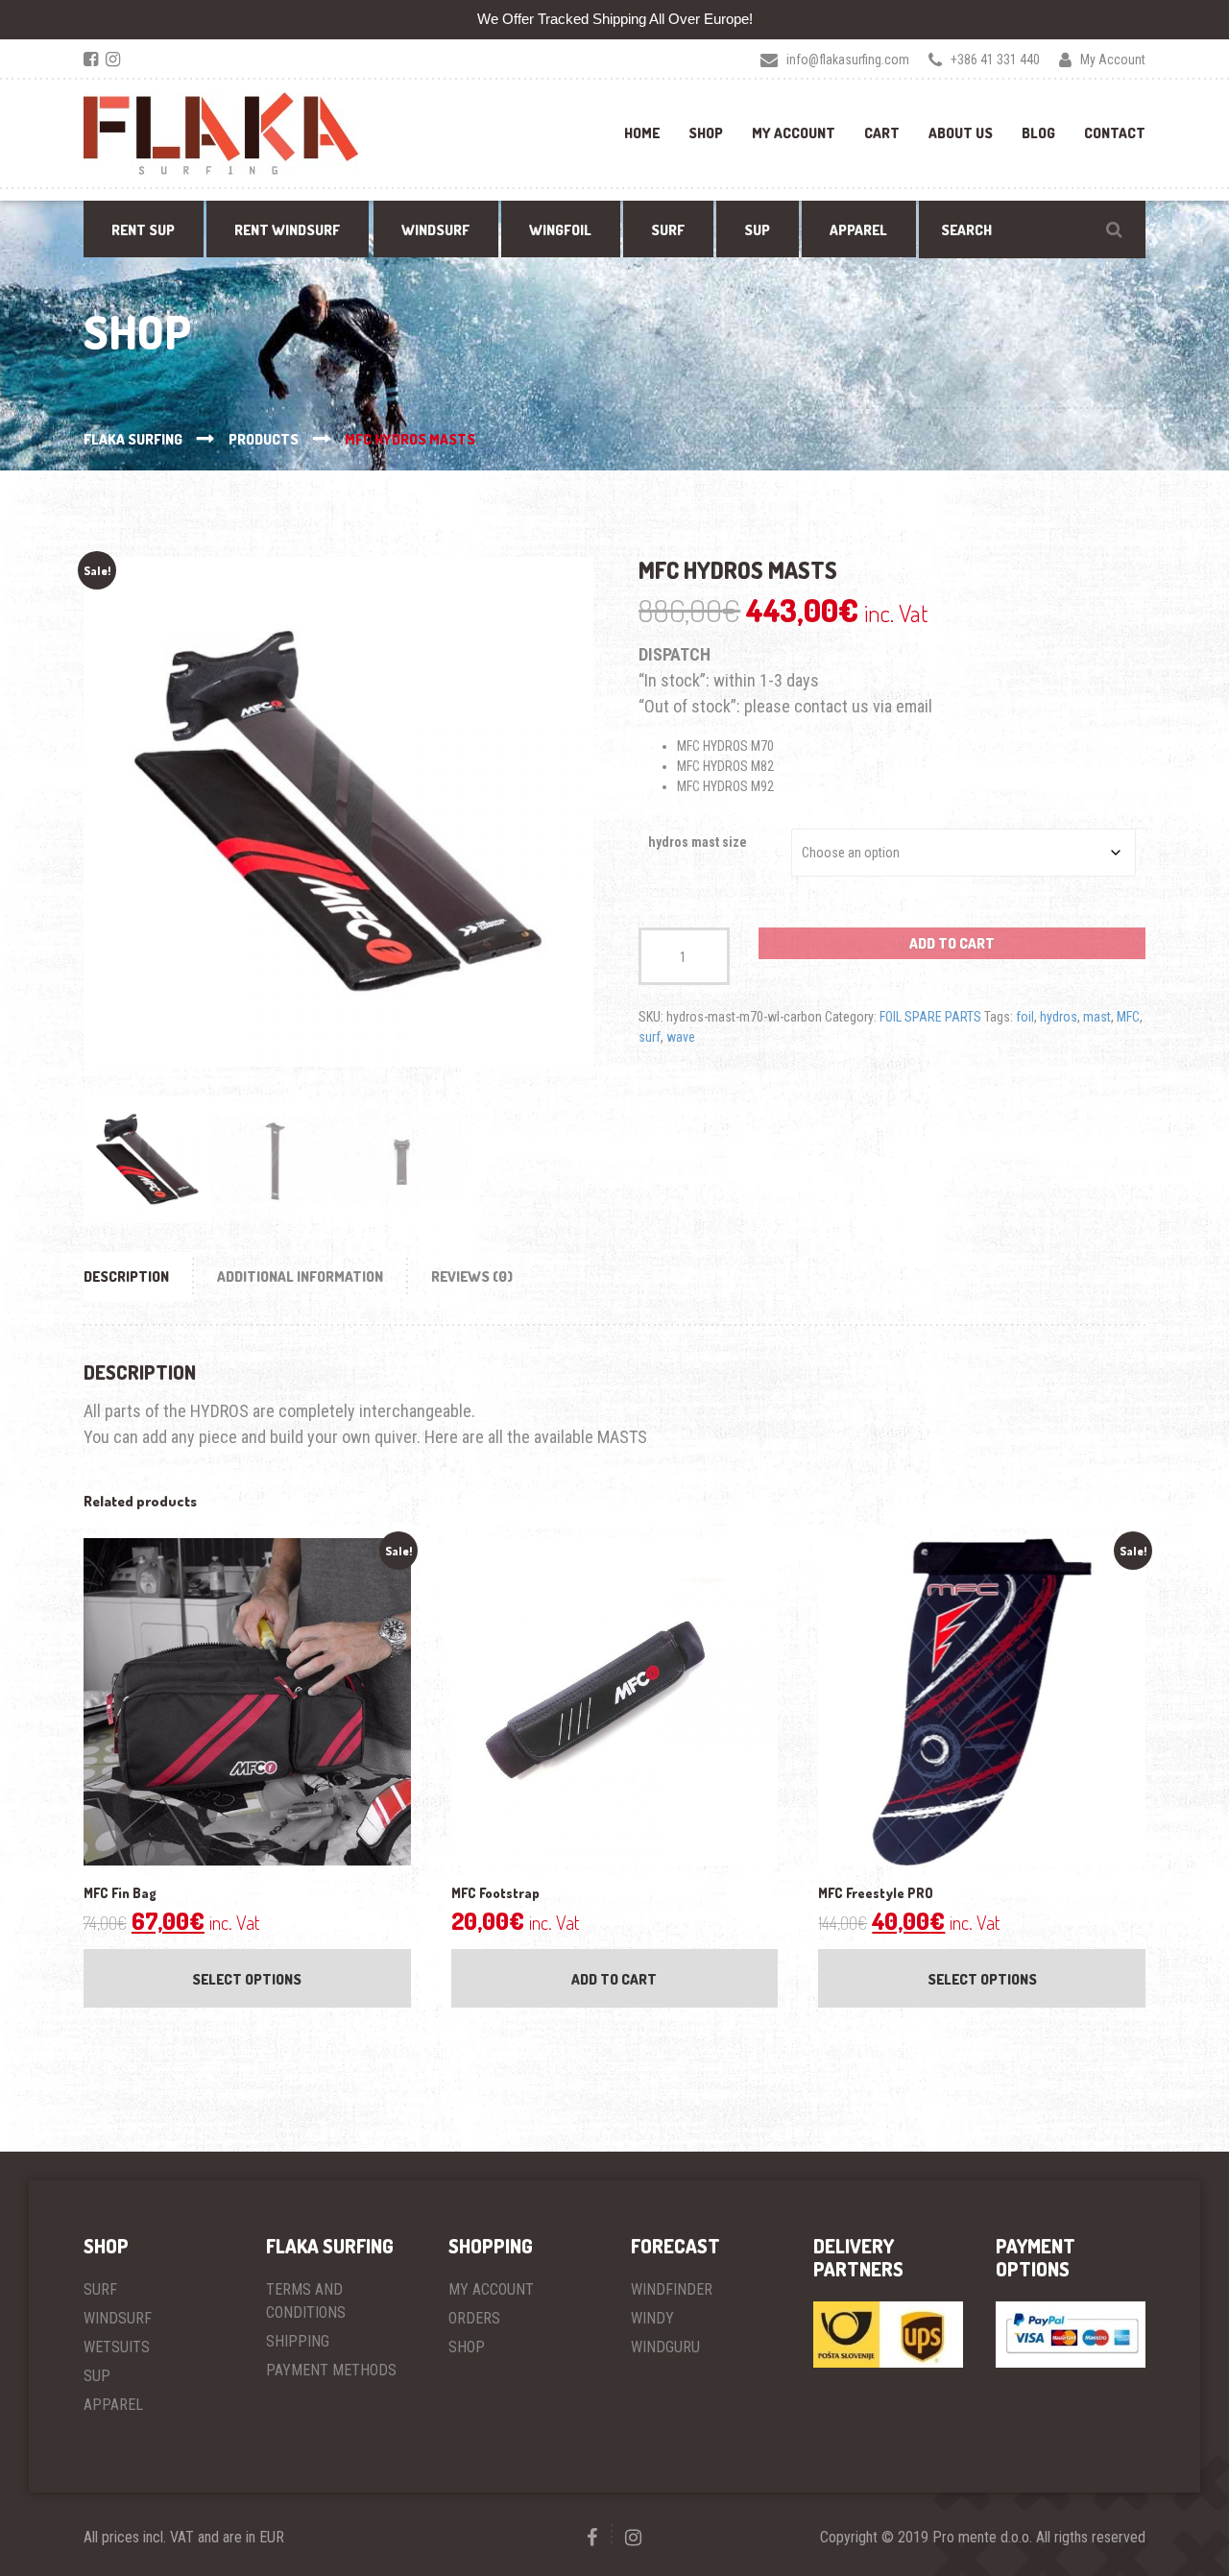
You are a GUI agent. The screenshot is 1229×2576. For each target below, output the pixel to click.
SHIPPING (298, 2341)
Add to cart (952, 943)
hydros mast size (698, 842)
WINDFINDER (672, 2289)
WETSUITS (117, 2347)
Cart (882, 133)
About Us (961, 133)
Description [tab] (126, 1276)
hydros (1059, 1017)
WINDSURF (118, 2318)
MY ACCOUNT (491, 2289)
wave (681, 1037)
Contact (1115, 133)
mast (1097, 1017)
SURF (100, 2289)
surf (650, 1037)
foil (1025, 1017)
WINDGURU (665, 2347)
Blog (1038, 133)
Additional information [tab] (300, 1276)
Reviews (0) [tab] (472, 1276)
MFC (1128, 1017)
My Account (794, 133)
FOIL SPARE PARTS (930, 1017)
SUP (97, 2376)
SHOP (467, 2347)
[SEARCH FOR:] (1032, 229)
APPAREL (113, 2405)
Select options (247, 1979)
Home (642, 133)
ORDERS (474, 2318)
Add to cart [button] (614, 1979)
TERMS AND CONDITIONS (306, 2301)
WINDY (652, 2318)
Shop (706, 133)
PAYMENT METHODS (331, 2370)
